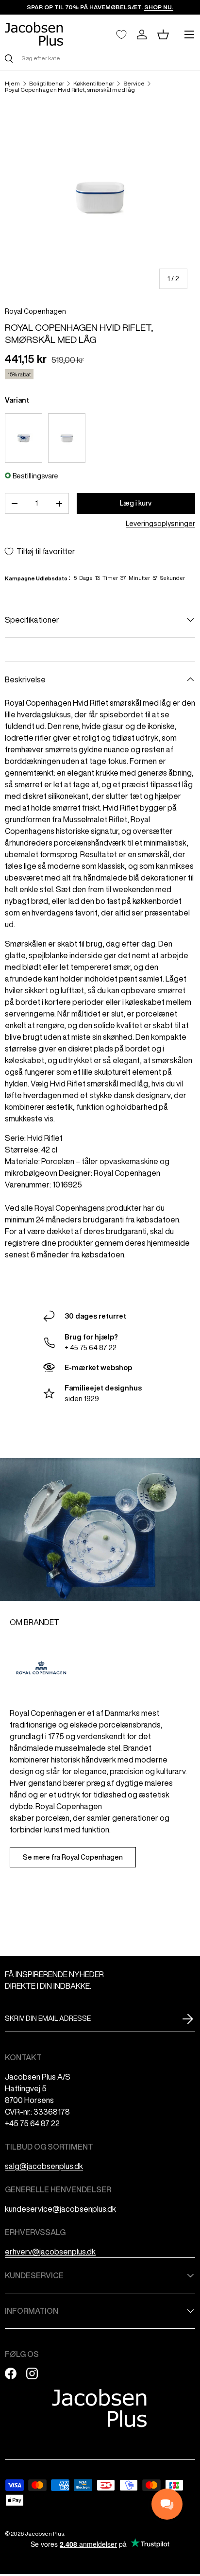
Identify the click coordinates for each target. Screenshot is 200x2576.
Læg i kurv (136, 503)
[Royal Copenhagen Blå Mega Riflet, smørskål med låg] (24, 438)
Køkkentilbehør (94, 84)
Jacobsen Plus (44, 2534)
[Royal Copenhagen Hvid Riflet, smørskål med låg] (67, 438)
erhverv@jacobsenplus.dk (50, 2252)
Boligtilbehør (47, 84)
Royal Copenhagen (35, 311)
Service (134, 84)
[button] (163, 34)
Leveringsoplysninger (160, 524)
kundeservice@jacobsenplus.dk (60, 2209)
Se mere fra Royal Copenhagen (73, 1857)
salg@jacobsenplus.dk (44, 2166)
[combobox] (100, 58)
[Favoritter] (121, 34)
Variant (17, 400)
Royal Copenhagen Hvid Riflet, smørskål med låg (70, 90)
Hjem (12, 84)
